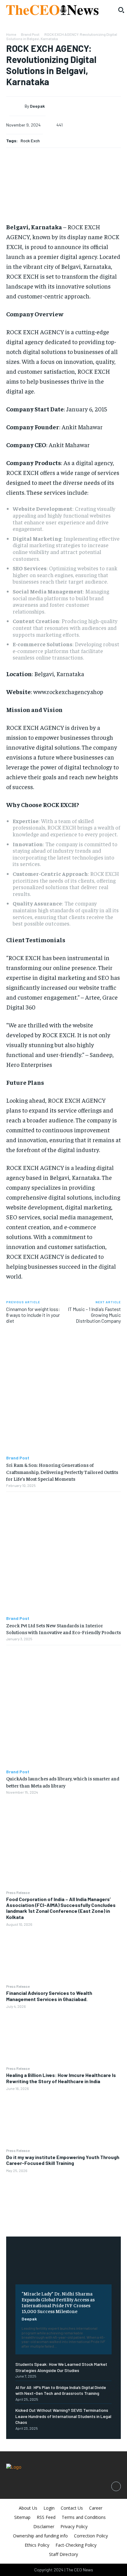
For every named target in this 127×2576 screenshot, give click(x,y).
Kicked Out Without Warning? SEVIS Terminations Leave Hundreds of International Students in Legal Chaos (63, 2416)
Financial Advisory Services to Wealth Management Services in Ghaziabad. (49, 1996)
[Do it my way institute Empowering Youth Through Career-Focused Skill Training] (63, 2201)
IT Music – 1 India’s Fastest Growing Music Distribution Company (94, 1315)
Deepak (29, 2319)
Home (11, 34)
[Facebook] (63, 1812)
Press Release (18, 1892)
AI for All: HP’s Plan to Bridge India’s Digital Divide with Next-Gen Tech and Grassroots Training (61, 2390)
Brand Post (30, 34)
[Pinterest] (63, 1841)
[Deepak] (17, 106)
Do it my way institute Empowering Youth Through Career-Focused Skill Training (63, 2160)
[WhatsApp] (63, 1856)
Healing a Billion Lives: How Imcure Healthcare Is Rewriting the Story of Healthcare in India (61, 2078)
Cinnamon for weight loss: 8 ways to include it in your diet (33, 1315)
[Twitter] (63, 1827)
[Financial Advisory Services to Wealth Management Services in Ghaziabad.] (63, 2037)
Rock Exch (30, 141)
